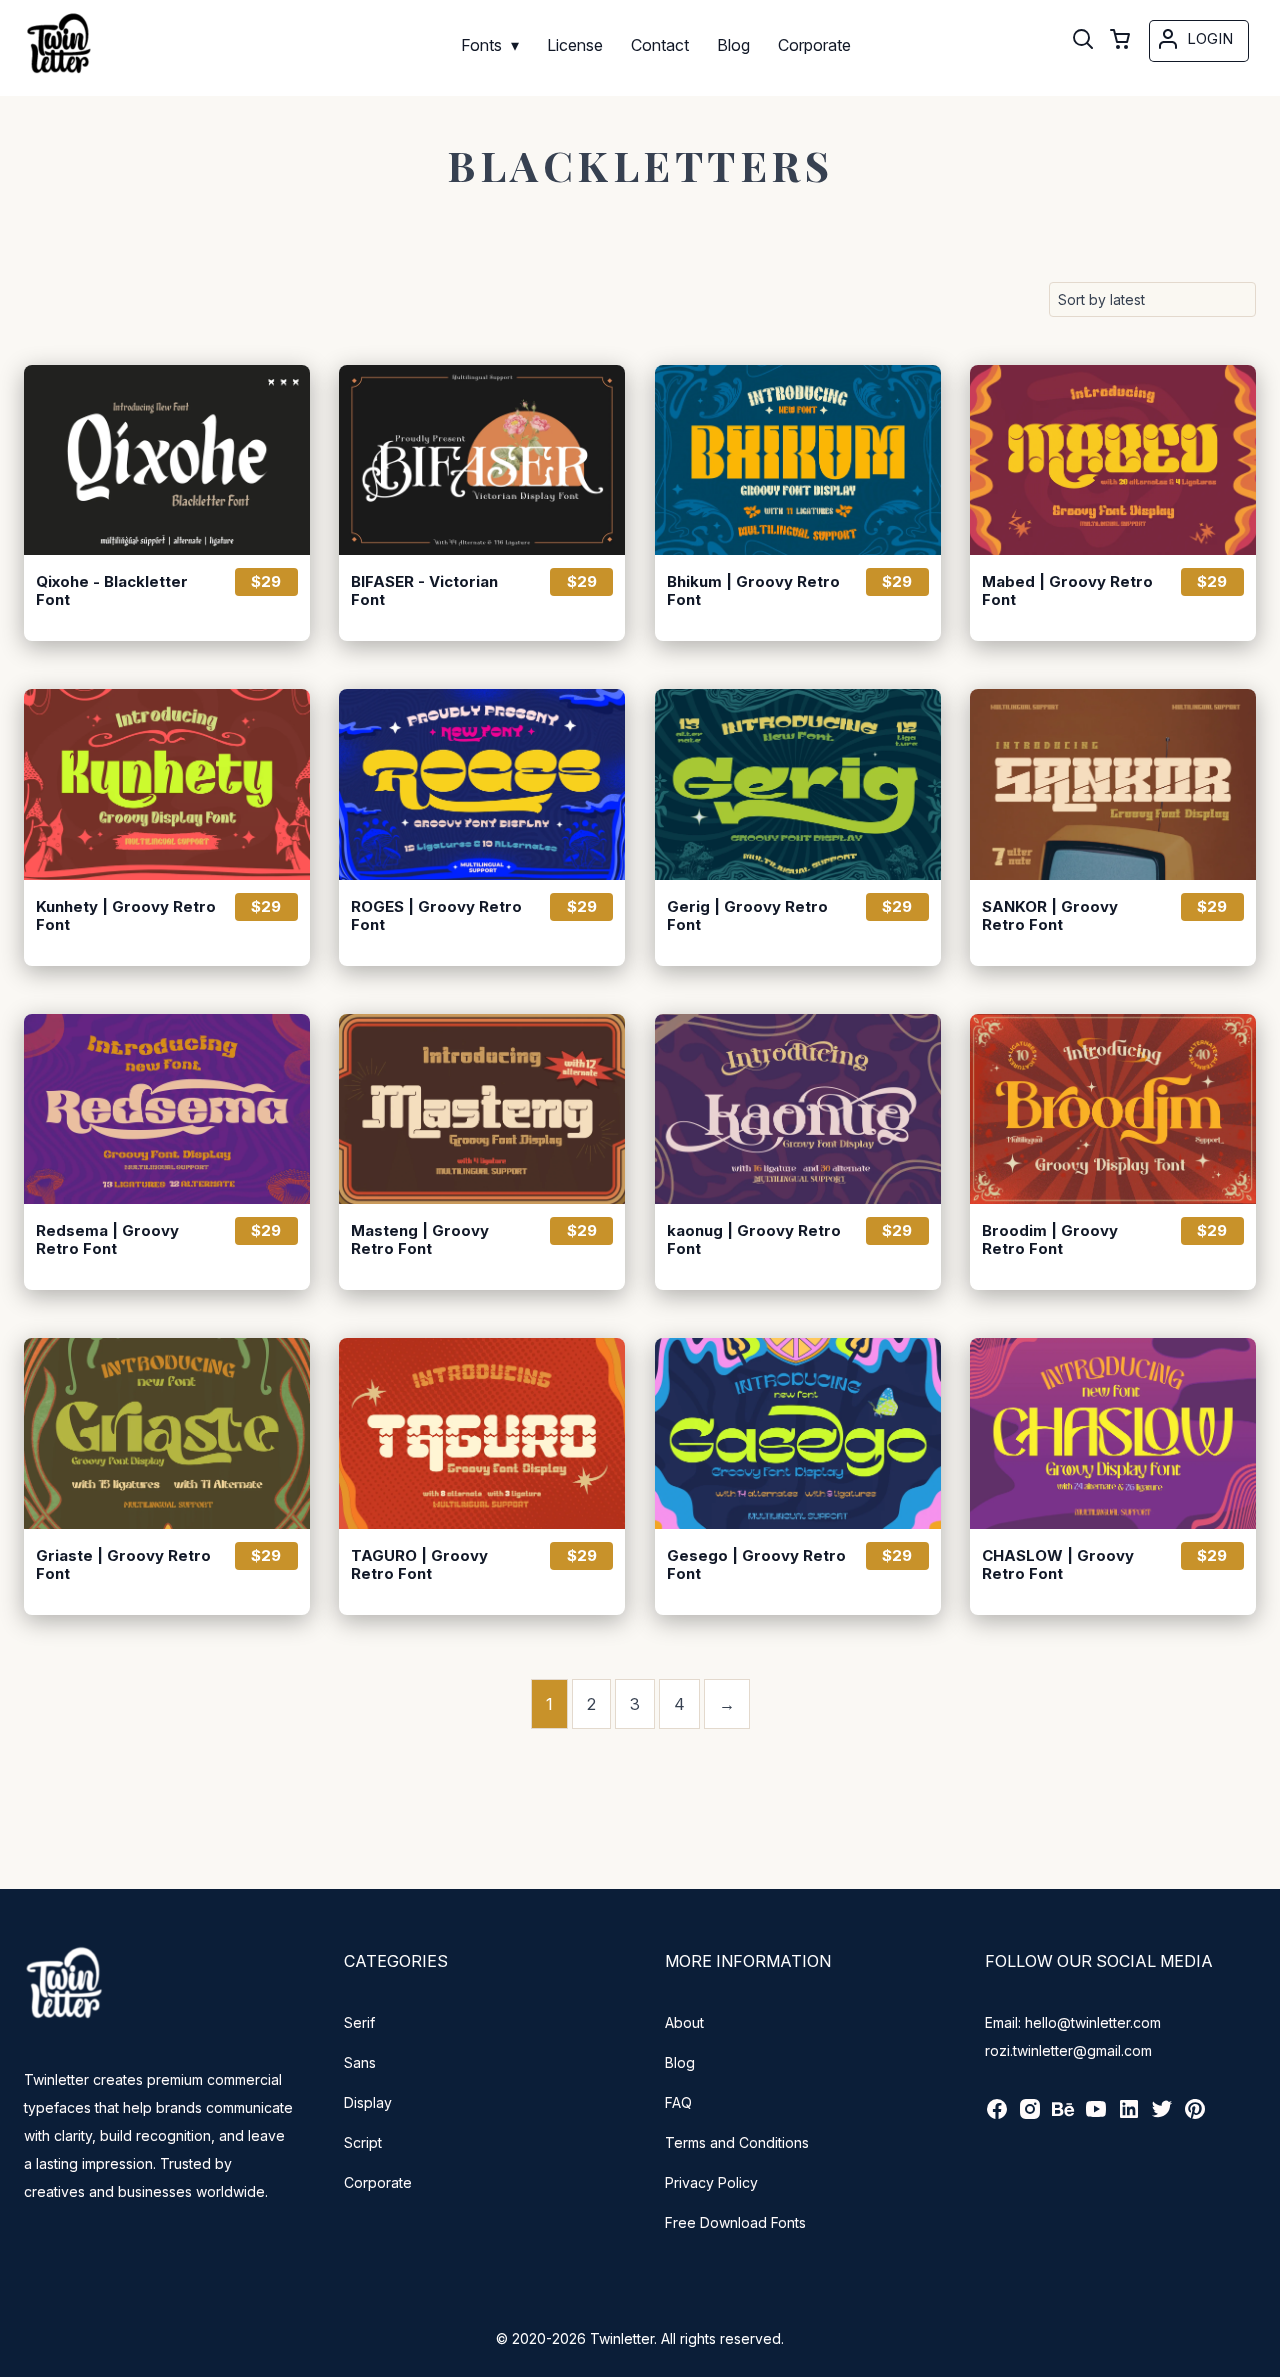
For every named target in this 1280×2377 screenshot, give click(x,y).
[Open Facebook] (997, 2115)
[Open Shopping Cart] (1120, 41)
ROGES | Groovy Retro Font (436, 916)
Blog (680, 2062)
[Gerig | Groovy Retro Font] (798, 784)
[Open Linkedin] (1129, 2115)
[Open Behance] (1063, 2115)
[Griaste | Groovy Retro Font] (167, 1433)
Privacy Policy (711, 2182)
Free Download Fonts (735, 2222)
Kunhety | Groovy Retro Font (126, 916)
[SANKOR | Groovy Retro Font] (1113, 784)
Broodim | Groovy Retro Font (1050, 1240)
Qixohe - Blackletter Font (112, 591)
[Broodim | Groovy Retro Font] (1113, 1109)
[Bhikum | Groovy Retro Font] (798, 460)
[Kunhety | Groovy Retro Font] (167, 784)
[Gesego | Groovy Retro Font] (798, 1433)
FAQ (678, 2102)
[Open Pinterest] (1195, 2115)
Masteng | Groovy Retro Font (420, 1240)
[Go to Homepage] (59, 76)
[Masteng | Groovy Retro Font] (482, 1109)
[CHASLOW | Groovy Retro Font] (1113, 1433)
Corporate (378, 2182)
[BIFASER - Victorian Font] (482, 460)
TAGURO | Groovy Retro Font (419, 1565)
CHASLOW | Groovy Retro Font (1058, 1565)
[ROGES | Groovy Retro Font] (482, 784)
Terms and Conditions (737, 2142)
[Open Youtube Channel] (1096, 2115)
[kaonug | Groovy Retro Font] (798, 1109)
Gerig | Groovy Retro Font (747, 916)
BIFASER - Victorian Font (424, 591)
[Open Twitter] (1162, 2115)
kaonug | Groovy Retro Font (754, 1240)
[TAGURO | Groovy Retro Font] (482, 1433)
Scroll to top (1262, 2359)
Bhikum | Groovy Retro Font (753, 591)
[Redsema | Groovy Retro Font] (167, 1109)
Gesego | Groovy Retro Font (756, 1565)
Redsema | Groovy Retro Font (107, 1240)
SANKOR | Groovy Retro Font (1050, 916)
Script (363, 2142)
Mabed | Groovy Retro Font (1067, 591)
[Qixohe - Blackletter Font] (167, 460)
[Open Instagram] (1030, 2115)
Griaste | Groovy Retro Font (123, 1565)
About (684, 2022)
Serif (359, 2022)
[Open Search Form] (1083, 41)
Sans (360, 2062)
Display (368, 2102)
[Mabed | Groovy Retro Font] (1113, 460)
